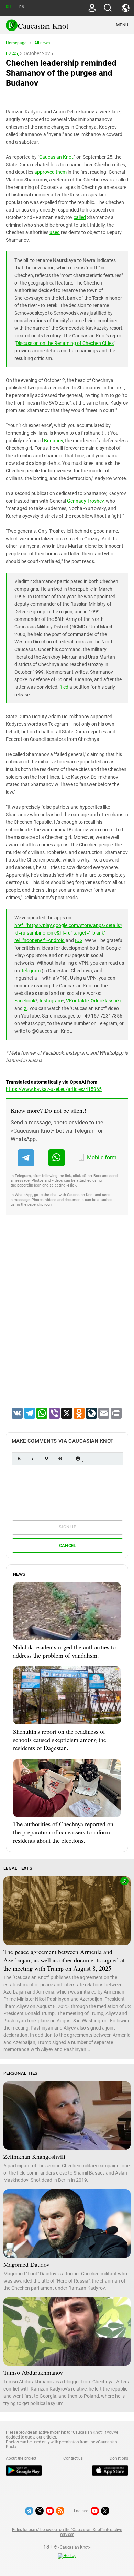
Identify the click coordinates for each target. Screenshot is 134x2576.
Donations (119, 2458)
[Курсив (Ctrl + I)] (33, 1459)
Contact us (73, 2458)
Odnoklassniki (106, 1001)
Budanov (53, 441)
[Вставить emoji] (78, 1459)
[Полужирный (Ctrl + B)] (19, 1459)
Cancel (68, 1546)
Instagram (51, 1001)
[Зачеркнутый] (60, 1459)
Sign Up (68, 1527)
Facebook (25, 1001)
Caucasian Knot (56, 157)
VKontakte (77, 1001)
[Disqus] (67, 1320)
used (55, 232)
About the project (21, 2458)
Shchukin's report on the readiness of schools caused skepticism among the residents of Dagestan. (60, 1740)
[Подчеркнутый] (46, 1459)
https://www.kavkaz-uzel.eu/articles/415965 (54, 1089)
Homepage (16, 43)
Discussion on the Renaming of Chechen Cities (65, 343)
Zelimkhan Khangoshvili (34, 2156)
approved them (51, 172)
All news (42, 43)
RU (8, 7)
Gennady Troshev (85, 501)
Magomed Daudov (26, 2264)
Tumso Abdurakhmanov (33, 2372)
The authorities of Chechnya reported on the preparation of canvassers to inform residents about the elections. (63, 1832)
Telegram (31, 971)
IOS (79, 940)
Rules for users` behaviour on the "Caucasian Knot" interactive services (67, 2532)
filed (64, 687)
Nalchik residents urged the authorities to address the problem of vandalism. (64, 1651)
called (80, 217)
